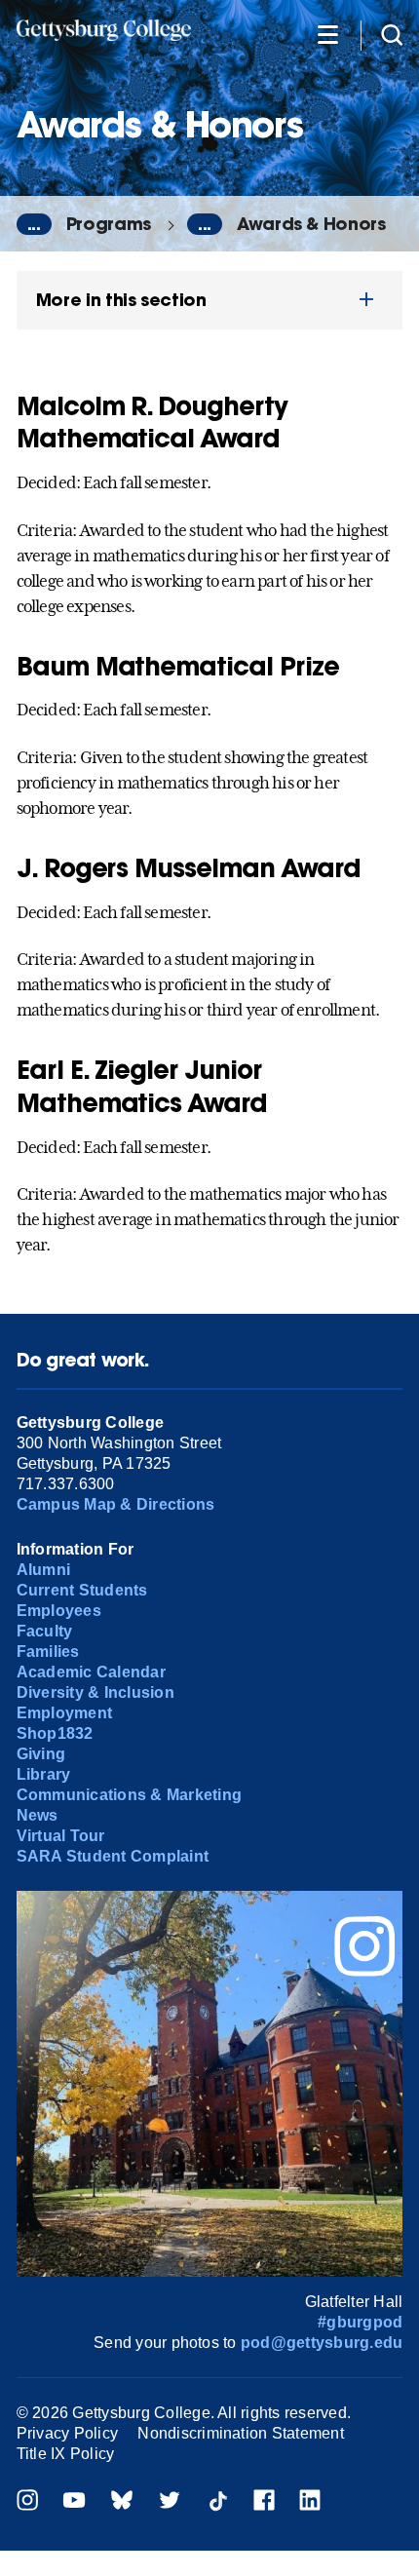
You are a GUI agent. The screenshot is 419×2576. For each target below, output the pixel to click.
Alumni (43, 1570)
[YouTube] (74, 2502)
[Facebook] (264, 2502)
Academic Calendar (91, 1672)
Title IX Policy (66, 2454)
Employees (59, 1611)
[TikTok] (217, 2502)
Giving (41, 1754)
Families (48, 1652)
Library (44, 1774)
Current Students (82, 1590)
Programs (109, 224)
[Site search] (392, 34)
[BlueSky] (122, 2502)
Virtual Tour (61, 1836)
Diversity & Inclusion (95, 1692)
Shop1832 (55, 1733)
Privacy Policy (67, 2433)
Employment (64, 1713)
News (38, 1815)
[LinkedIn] (310, 2502)
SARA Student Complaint (113, 1856)
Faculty (45, 1631)
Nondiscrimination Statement (240, 2433)
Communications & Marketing (129, 1795)
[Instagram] (27, 2502)
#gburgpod (360, 2322)
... (34, 224)
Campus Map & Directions (116, 1504)
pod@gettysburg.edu (322, 2343)
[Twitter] (170, 2502)
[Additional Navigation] (327, 34)
